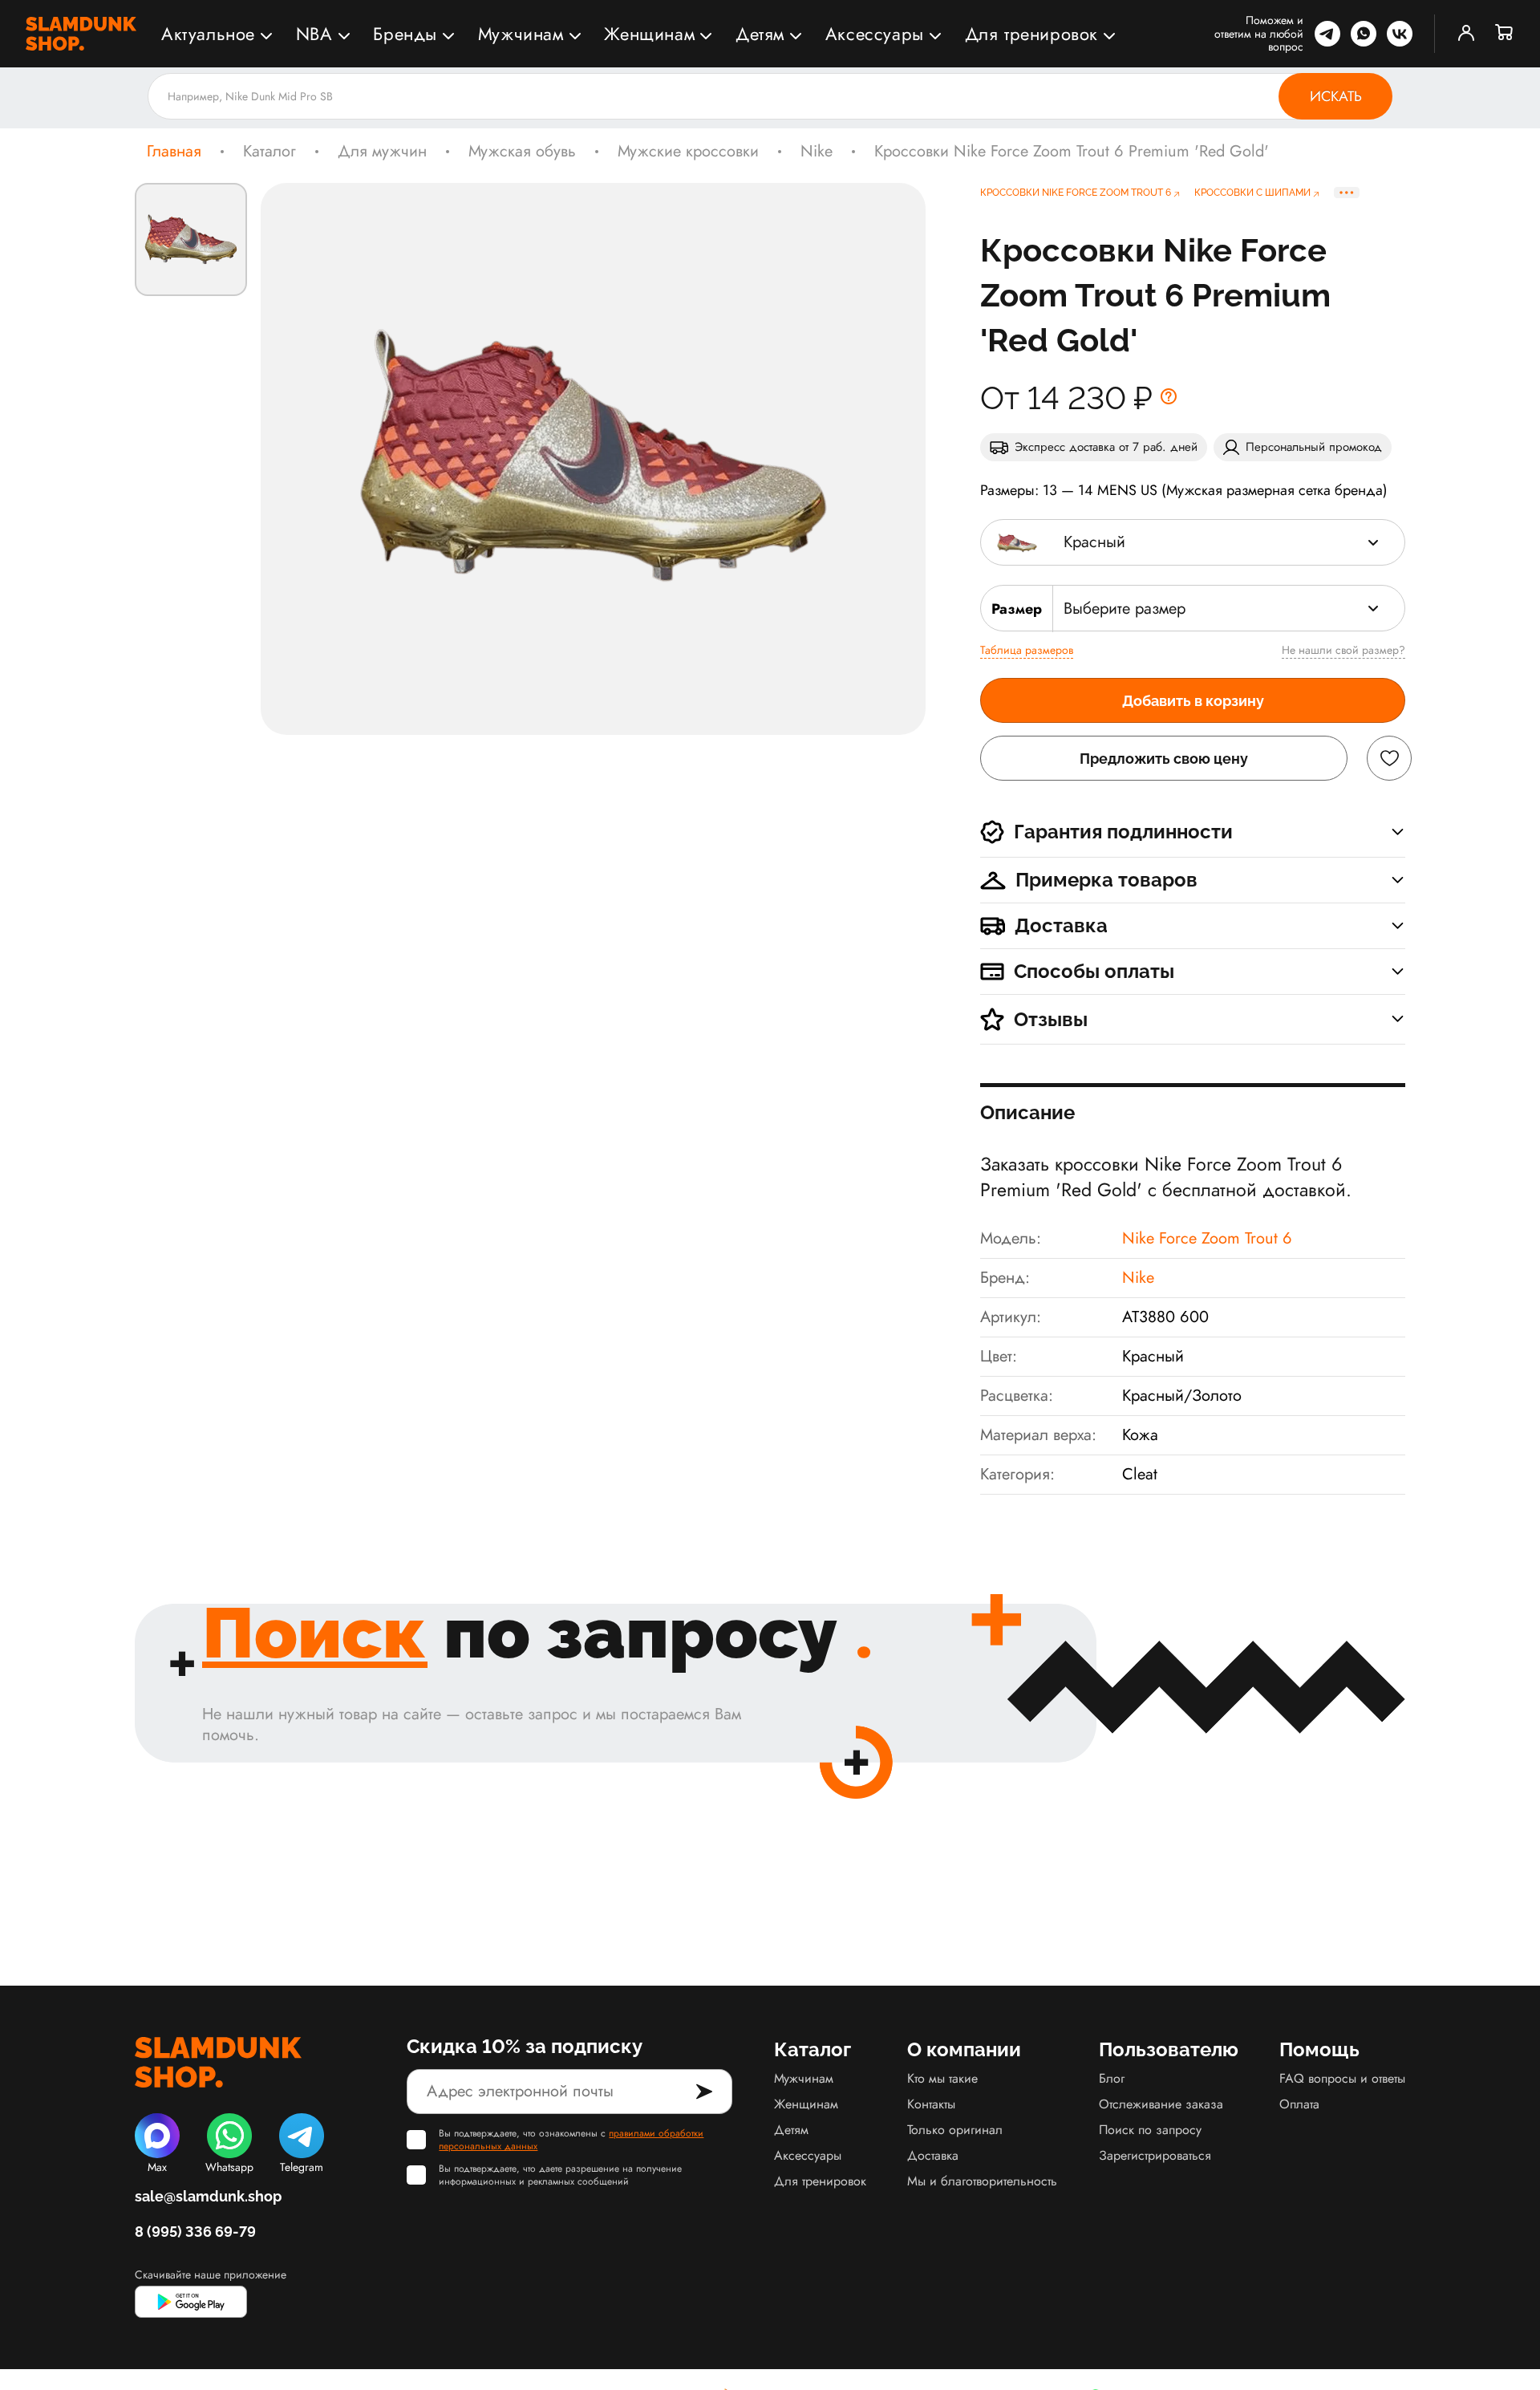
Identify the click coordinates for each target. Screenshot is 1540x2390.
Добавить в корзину (1193, 701)
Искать (1336, 96)
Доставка (933, 2155)
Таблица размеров (1027, 650)
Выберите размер (1125, 609)
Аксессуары (875, 34)
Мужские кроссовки (688, 152)
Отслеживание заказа (1161, 2104)
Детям (760, 34)
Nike (817, 152)
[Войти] (1466, 34)
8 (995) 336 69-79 (195, 2232)
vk (1400, 34)
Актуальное (208, 34)
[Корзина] (1505, 34)
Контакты (931, 2104)
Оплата (1299, 2104)
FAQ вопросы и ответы (1342, 2078)
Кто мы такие (942, 2078)
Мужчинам (521, 34)
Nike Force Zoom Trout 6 (1207, 1238)
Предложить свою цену (1164, 759)
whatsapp (1364, 34)
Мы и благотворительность (982, 2181)
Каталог (269, 152)
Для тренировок (1031, 34)
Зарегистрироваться (1155, 2155)
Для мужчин (382, 152)
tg (1327, 34)
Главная (174, 152)
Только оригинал (955, 2130)
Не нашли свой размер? (1343, 650)
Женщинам (649, 34)
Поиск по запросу (1150, 2130)
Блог (1112, 2078)
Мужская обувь (522, 152)
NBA (314, 34)
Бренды (405, 34)
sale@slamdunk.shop (208, 2196)
